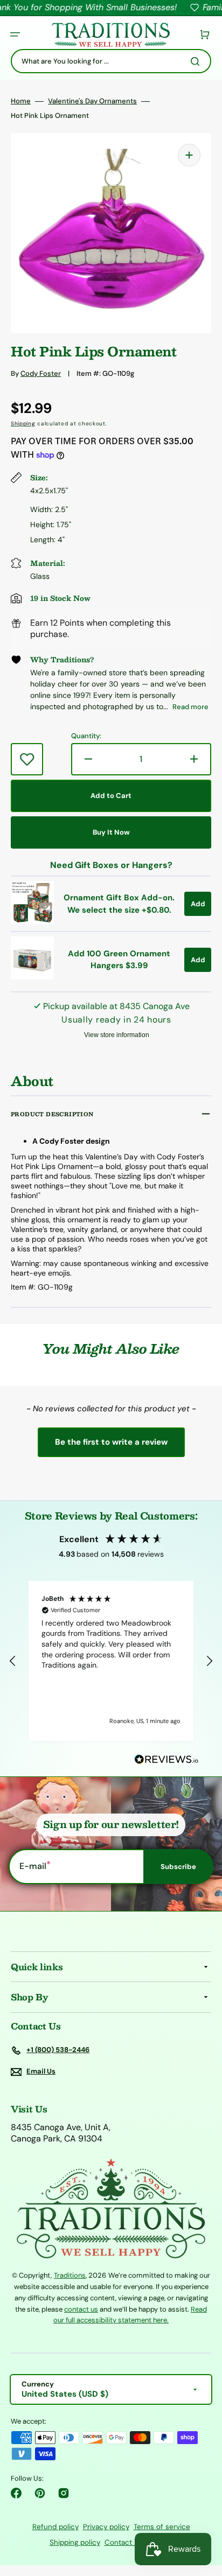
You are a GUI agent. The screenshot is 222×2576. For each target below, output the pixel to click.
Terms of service (162, 2527)
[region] (111, 1661)
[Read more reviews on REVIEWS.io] (166, 1760)
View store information (117, 1035)
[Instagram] (64, 2493)
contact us (81, 2309)
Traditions (70, 2275)
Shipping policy (75, 2542)
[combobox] (111, 61)
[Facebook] (16, 2493)
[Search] (197, 61)
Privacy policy (106, 2527)
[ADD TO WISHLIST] (27, 759)
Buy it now (111, 832)
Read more (190, 707)
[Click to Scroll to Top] (203, 2514)
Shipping (23, 423)
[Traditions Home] (110, 35)
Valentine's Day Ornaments (92, 101)
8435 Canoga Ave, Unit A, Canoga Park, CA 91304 (61, 2133)
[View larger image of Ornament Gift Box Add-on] (32, 921)
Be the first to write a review (111, 1442)
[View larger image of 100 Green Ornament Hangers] (32, 976)
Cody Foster (41, 373)
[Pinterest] (40, 2493)
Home (21, 101)
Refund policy (55, 2527)
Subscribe (178, 1867)
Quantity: (86, 736)
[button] (15, 34)
